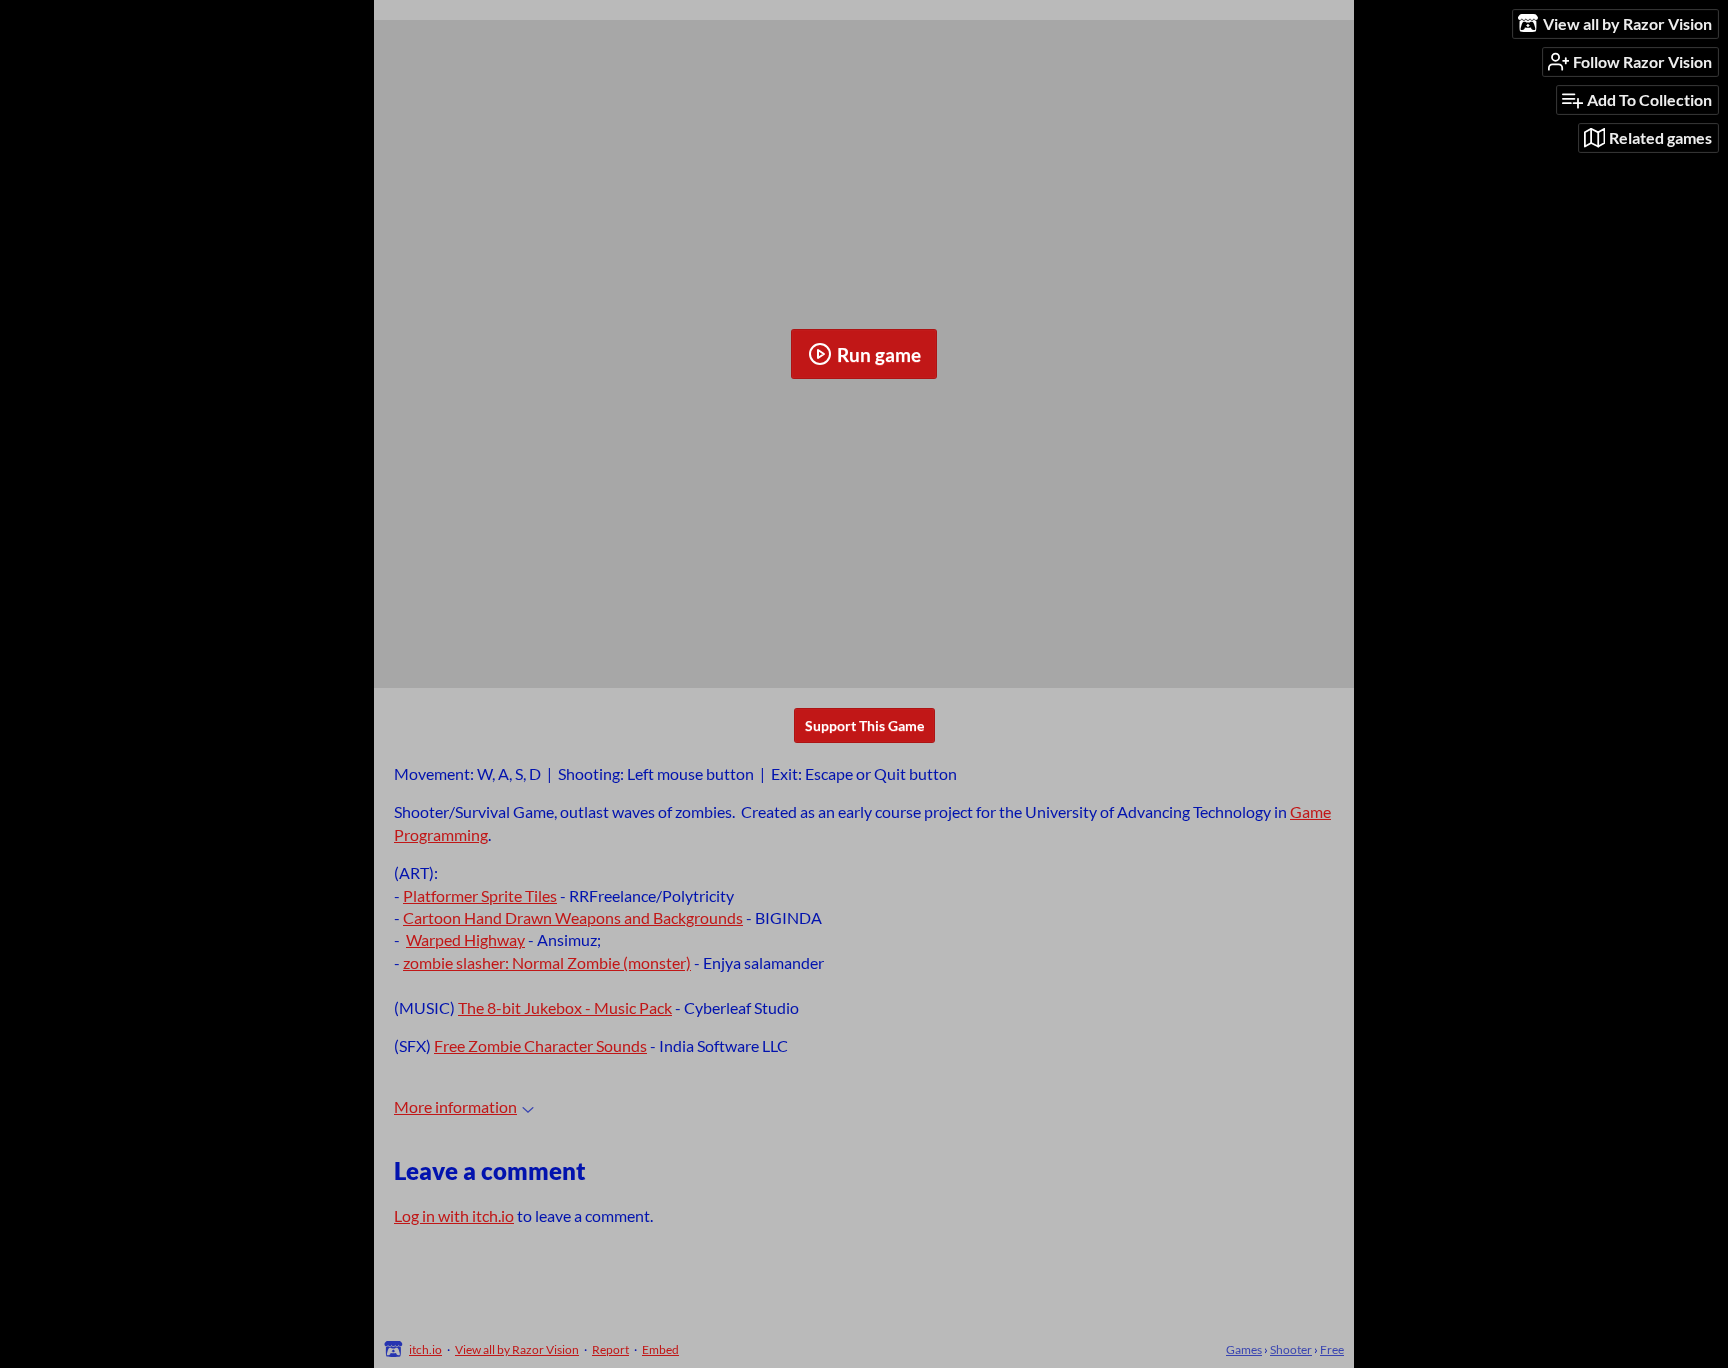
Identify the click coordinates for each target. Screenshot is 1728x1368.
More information (455, 1106)
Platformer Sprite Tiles (480, 895)
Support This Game (864, 725)
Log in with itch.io (454, 1215)
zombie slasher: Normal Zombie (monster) (547, 962)
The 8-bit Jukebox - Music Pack (565, 1007)
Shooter (1291, 1349)
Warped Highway (465, 939)
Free (1332, 1349)
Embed (660, 1349)
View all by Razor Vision (517, 1349)
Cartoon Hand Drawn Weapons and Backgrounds (573, 917)
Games (1244, 1349)
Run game (879, 354)
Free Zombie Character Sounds (540, 1045)
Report (610, 1349)
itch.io (425, 1349)
